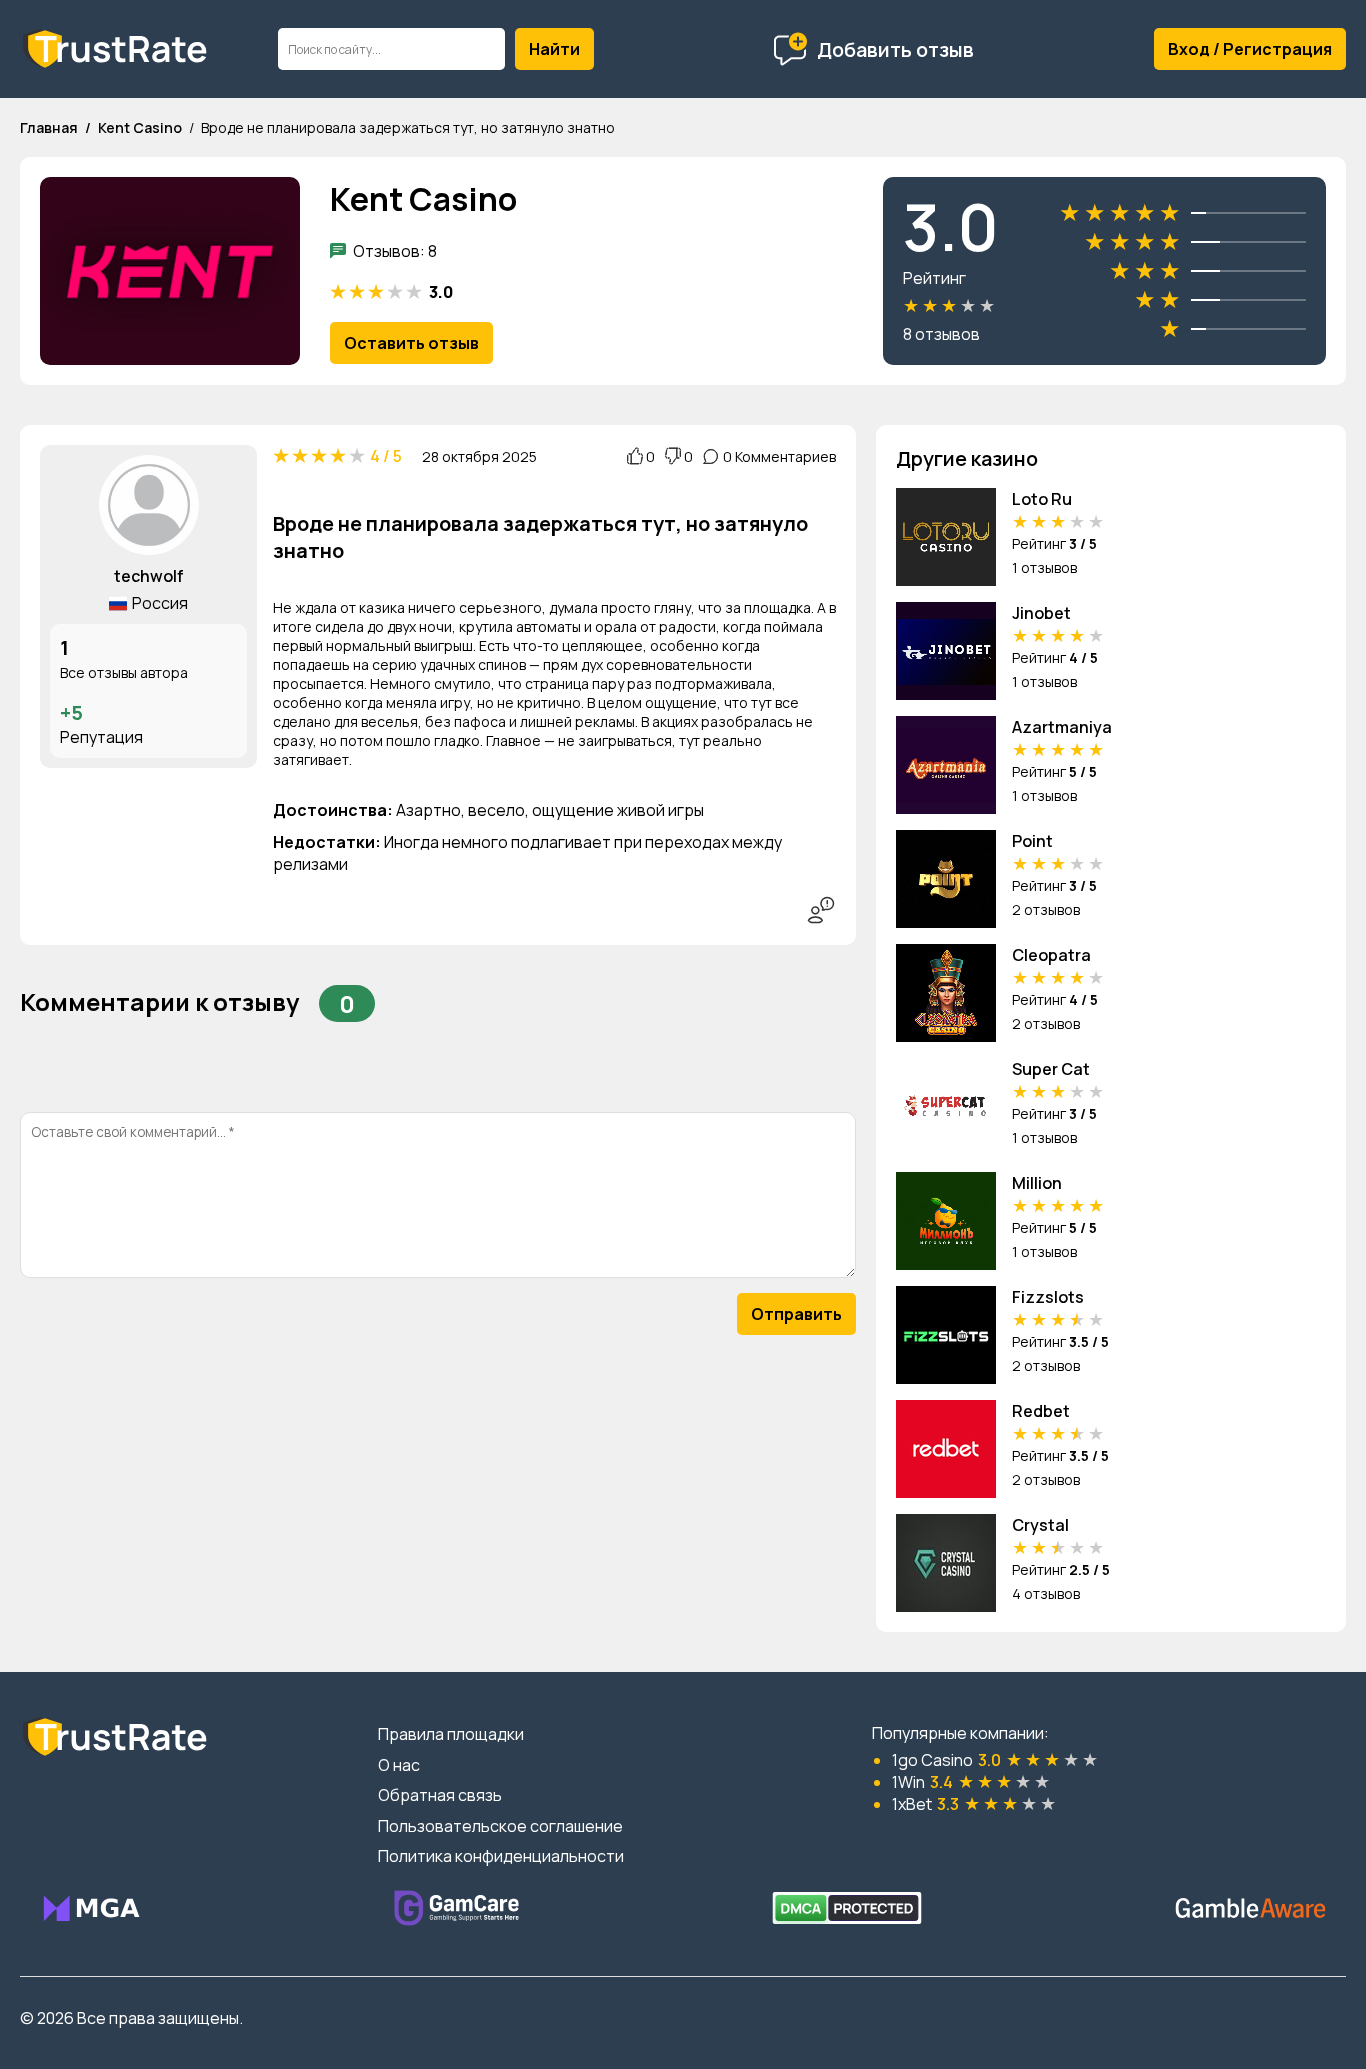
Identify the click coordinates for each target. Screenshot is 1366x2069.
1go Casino (932, 1760)
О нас (399, 1765)
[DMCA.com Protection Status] (847, 1908)
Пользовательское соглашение (500, 1826)
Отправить (796, 1314)
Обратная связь (440, 1795)
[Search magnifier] (554, 49)
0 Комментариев (779, 456)
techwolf (149, 576)
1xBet (912, 1804)
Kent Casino (140, 127)
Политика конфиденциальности (501, 1856)
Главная (49, 127)
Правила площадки (451, 1734)
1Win (908, 1782)
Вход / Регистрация (1250, 49)
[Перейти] (90, 1908)
